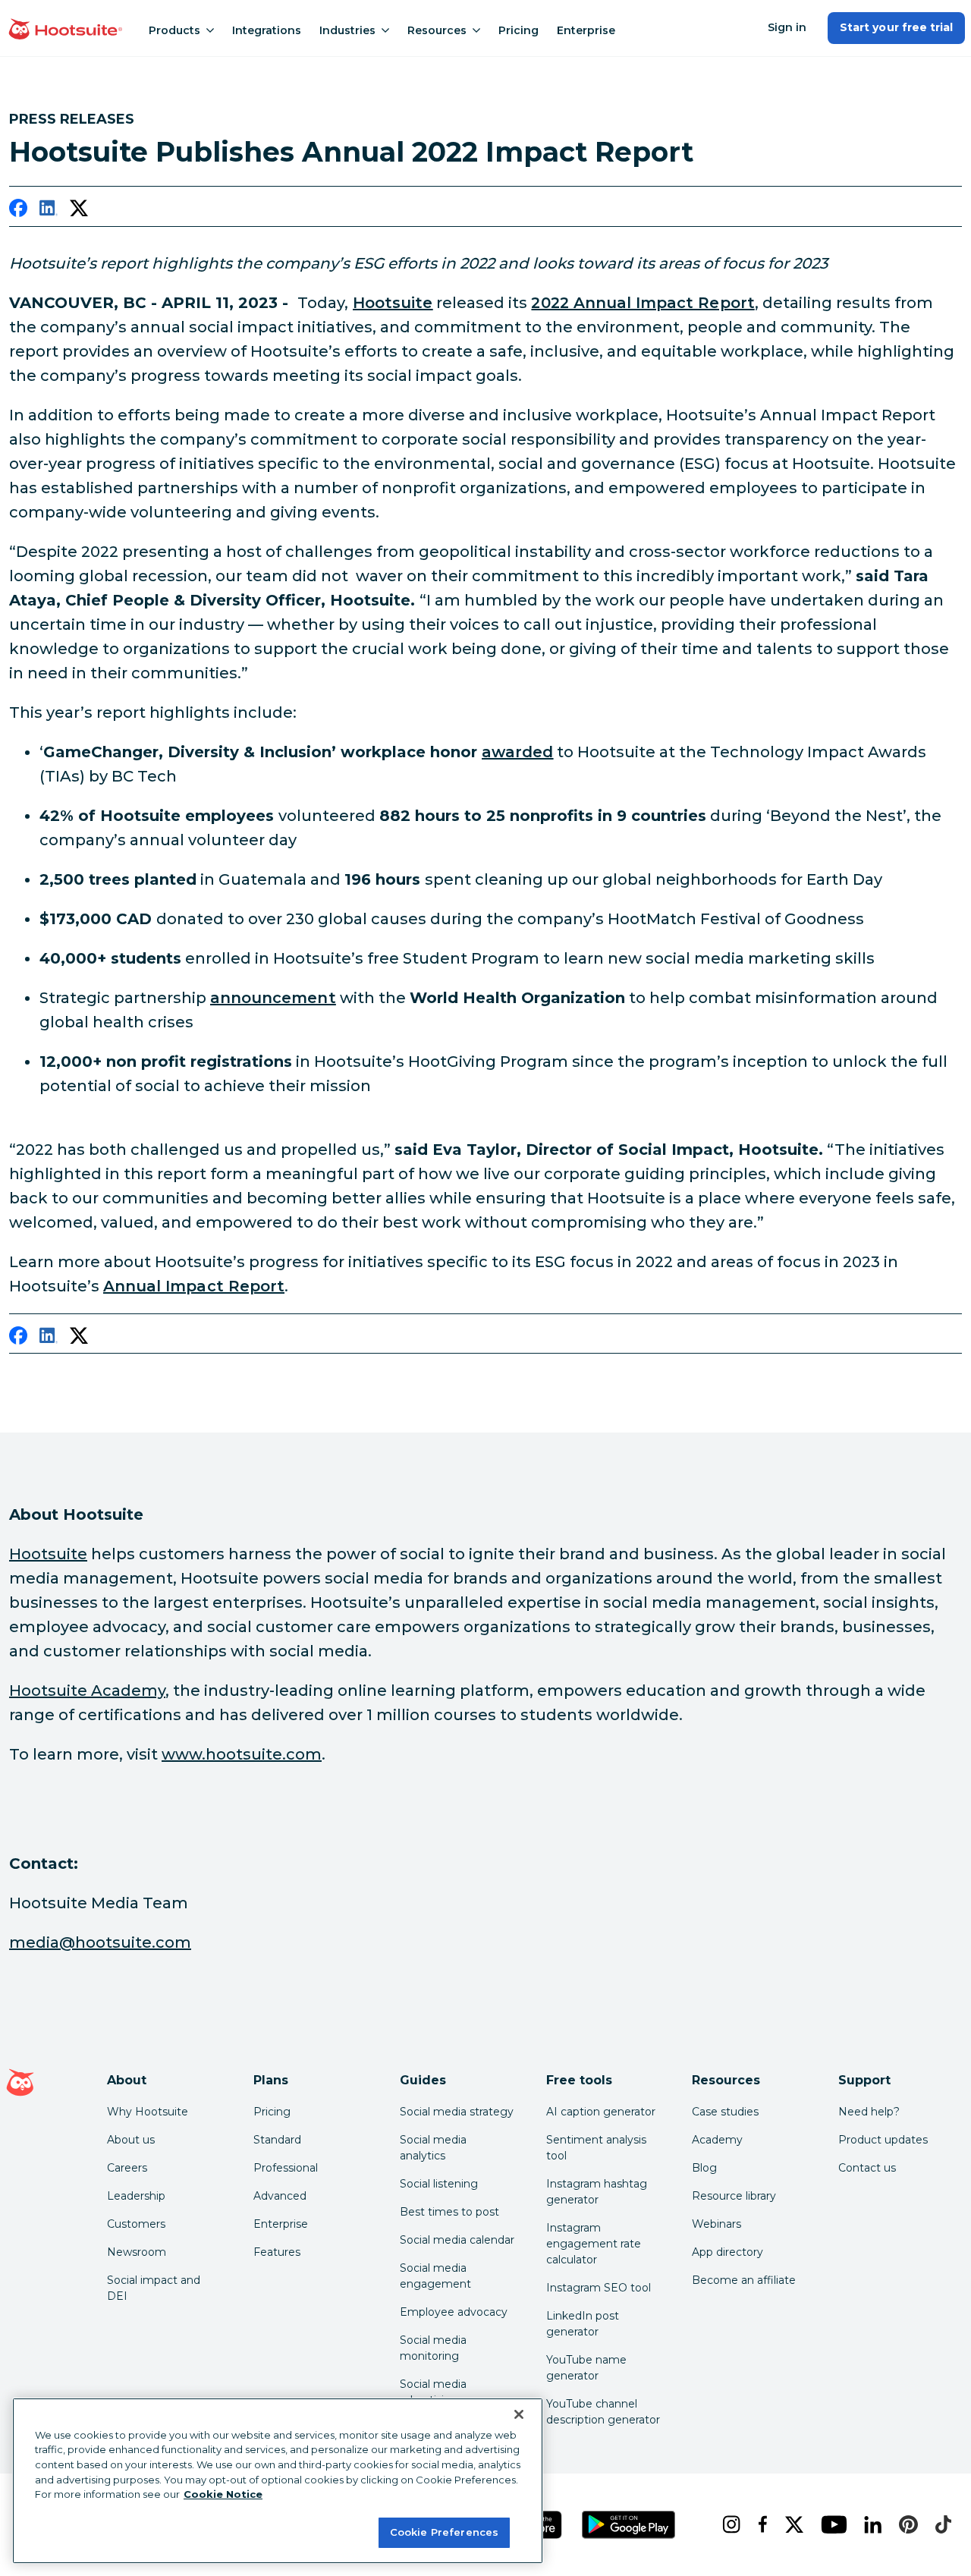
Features (277, 2252)
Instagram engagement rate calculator (594, 2244)
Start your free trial (896, 27)
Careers (127, 2168)
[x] (791, 2524)
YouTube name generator (586, 2368)
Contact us (867, 2168)
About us (131, 2140)
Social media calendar (457, 2240)
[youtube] (830, 2524)
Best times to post (449, 2212)
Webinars (716, 2224)
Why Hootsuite (148, 2112)
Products (174, 30)
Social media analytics (433, 2148)
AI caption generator (601, 2112)
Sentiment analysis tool (596, 2148)
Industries (347, 30)
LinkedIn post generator (583, 2324)
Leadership (136, 2196)
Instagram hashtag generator (597, 2192)
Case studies (725, 2112)
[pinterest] (905, 2524)
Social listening (439, 2184)
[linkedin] (49, 211)
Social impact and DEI (154, 2288)
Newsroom (137, 2252)
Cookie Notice (223, 2494)
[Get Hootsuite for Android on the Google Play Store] (629, 2525)
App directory (727, 2252)
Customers (136, 2224)
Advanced (280, 2196)
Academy (717, 2140)
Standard (277, 2140)
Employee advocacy (454, 2312)
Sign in (787, 27)
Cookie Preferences (444, 2532)
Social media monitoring (433, 2348)
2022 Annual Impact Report (643, 303)
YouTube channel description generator (603, 2412)
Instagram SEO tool (599, 2288)
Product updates (883, 2140)
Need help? (869, 2112)
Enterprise (586, 30)
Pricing (518, 30)
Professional (286, 2168)
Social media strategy (457, 2112)
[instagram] (728, 2524)
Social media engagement (435, 2276)
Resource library (734, 2196)
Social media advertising (433, 2392)
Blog (704, 2168)
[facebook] (18, 211)
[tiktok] (940, 2524)
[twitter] (79, 211)
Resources (437, 30)
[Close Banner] (519, 2414)
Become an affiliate (744, 2280)
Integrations (267, 30)
